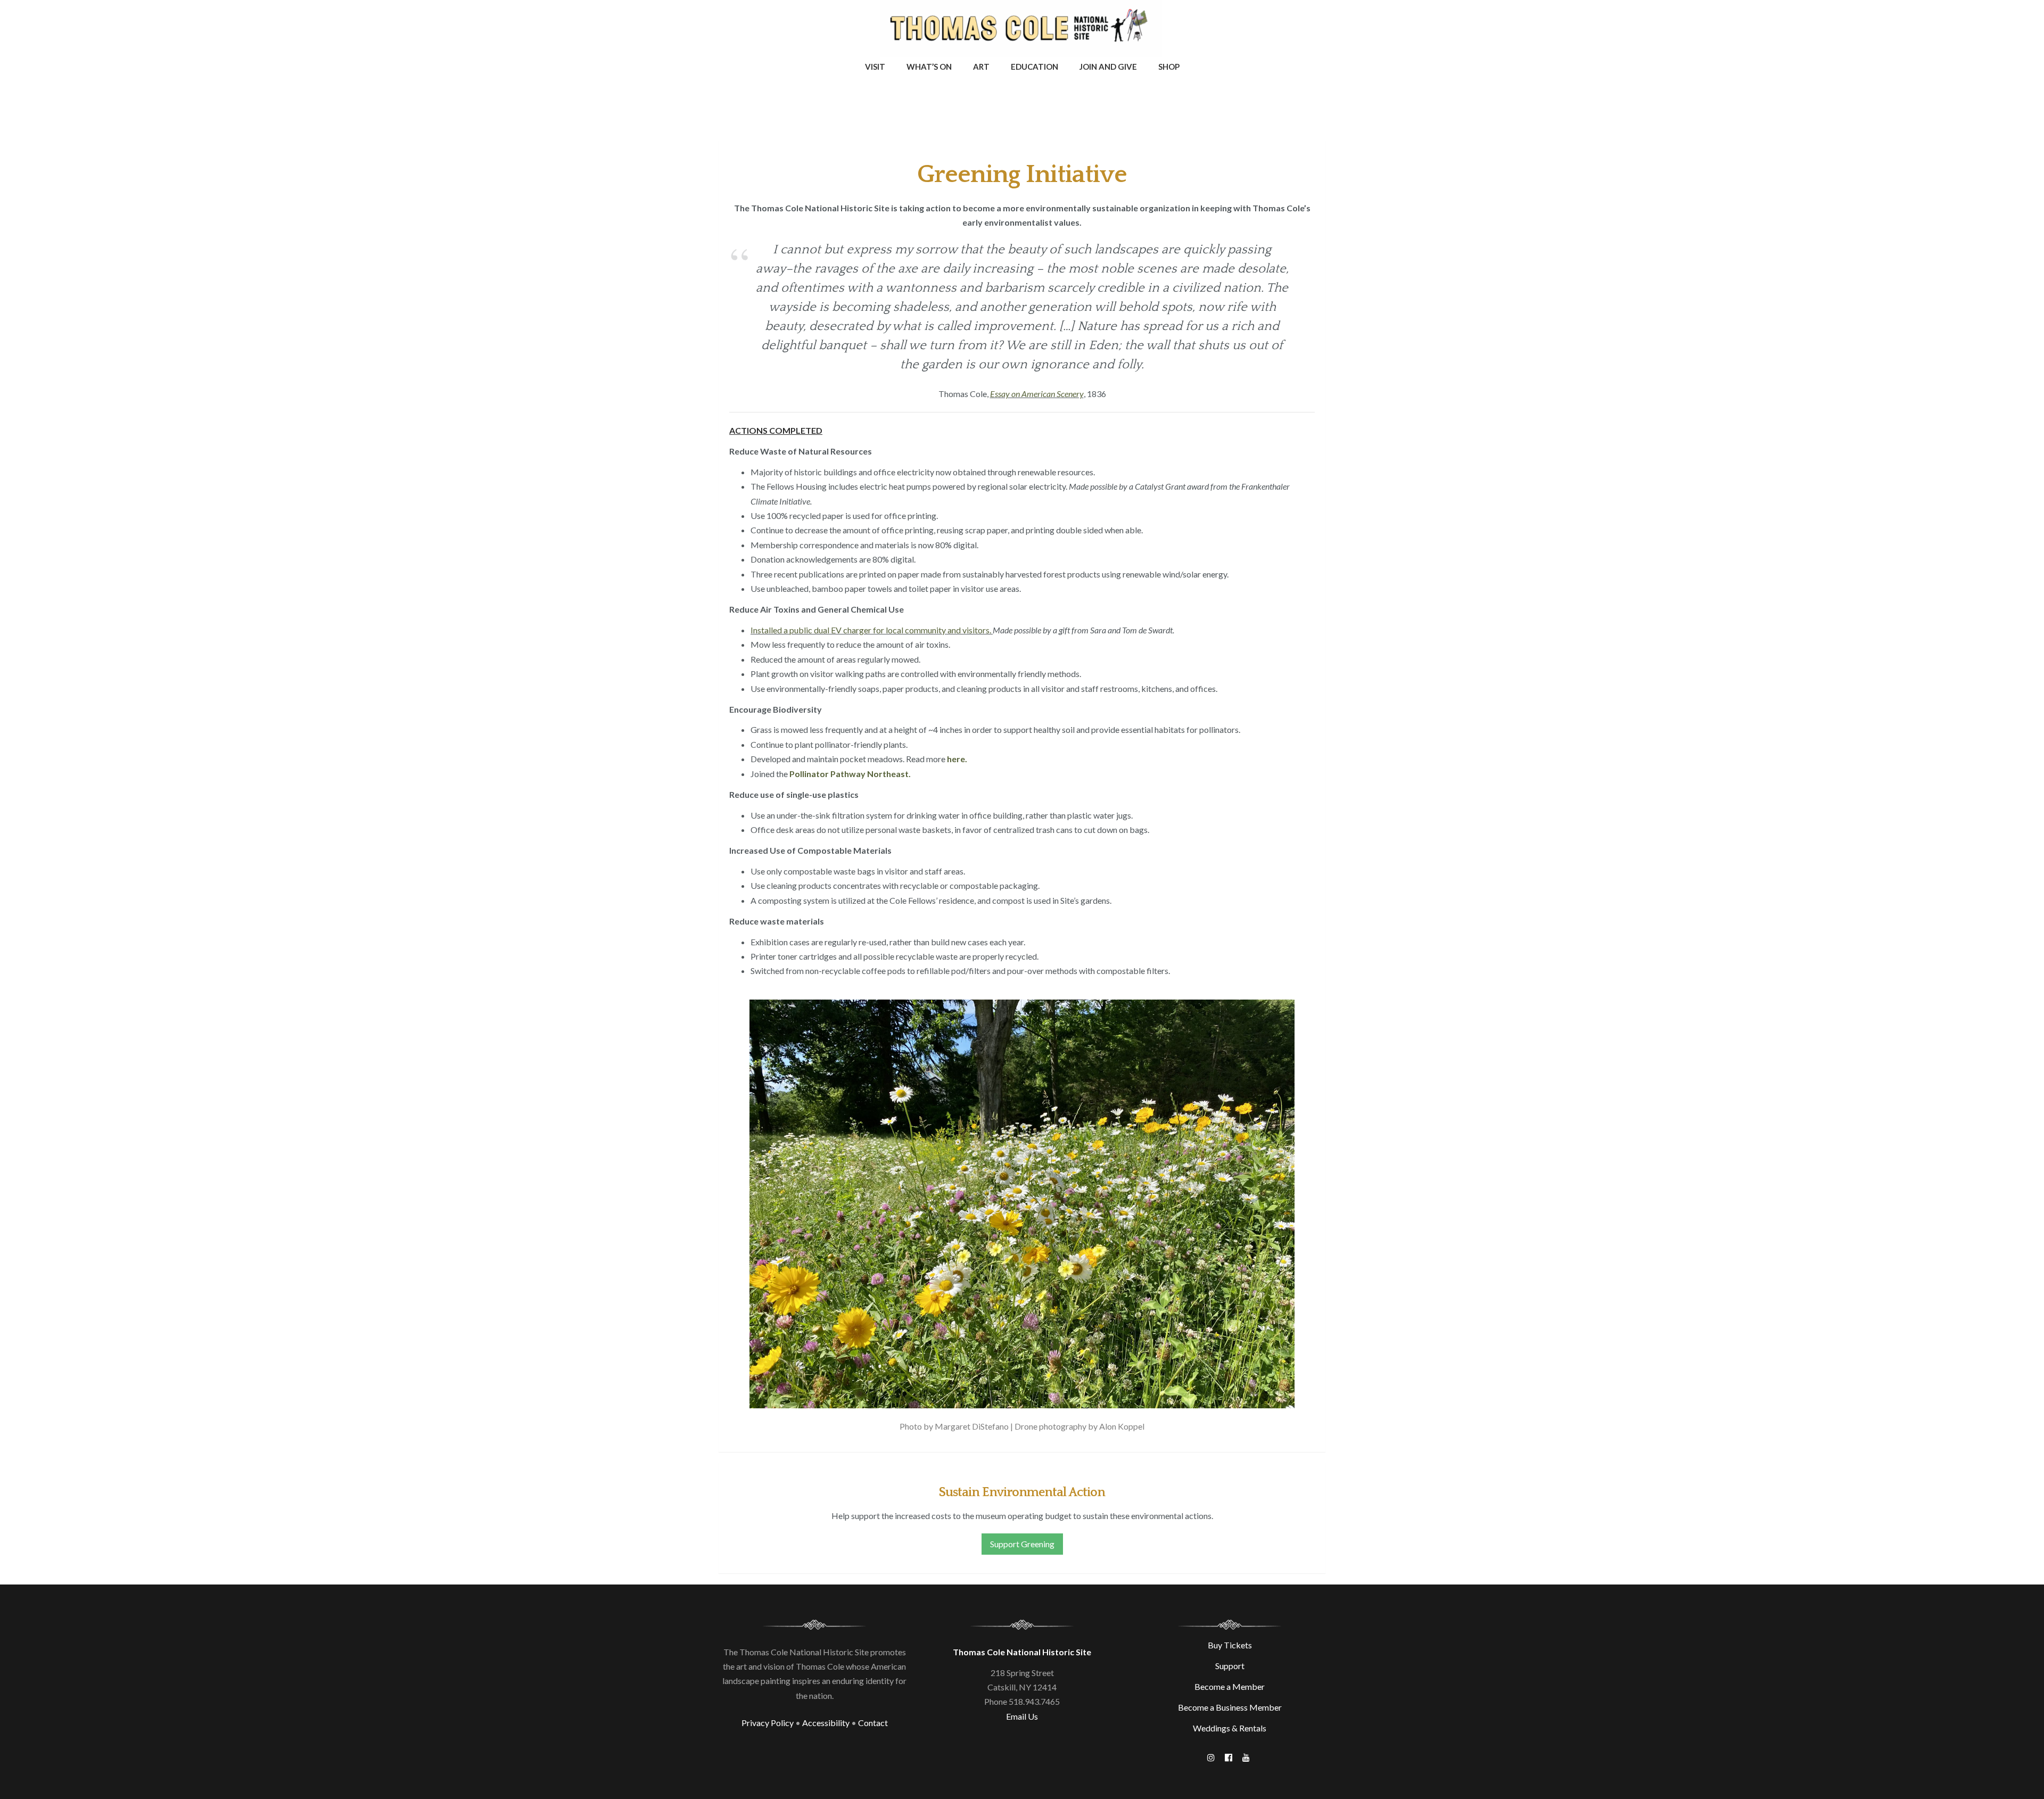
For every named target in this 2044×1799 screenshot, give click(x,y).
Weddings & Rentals (1230, 1728)
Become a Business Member (1230, 1707)
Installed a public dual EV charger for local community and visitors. (872, 630)
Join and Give (1108, 67)
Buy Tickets (1230, 1645)
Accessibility (826, 1723)
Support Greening (1022, 1544)
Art (981, 67)
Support (1230, 1666)
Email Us (1022, 1716)
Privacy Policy (768, 1723)
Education (1035, 67)
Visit (875, 67)
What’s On (929, 67)
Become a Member (1230, 1686)
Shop (1169, 67)
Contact (873, 1723)
